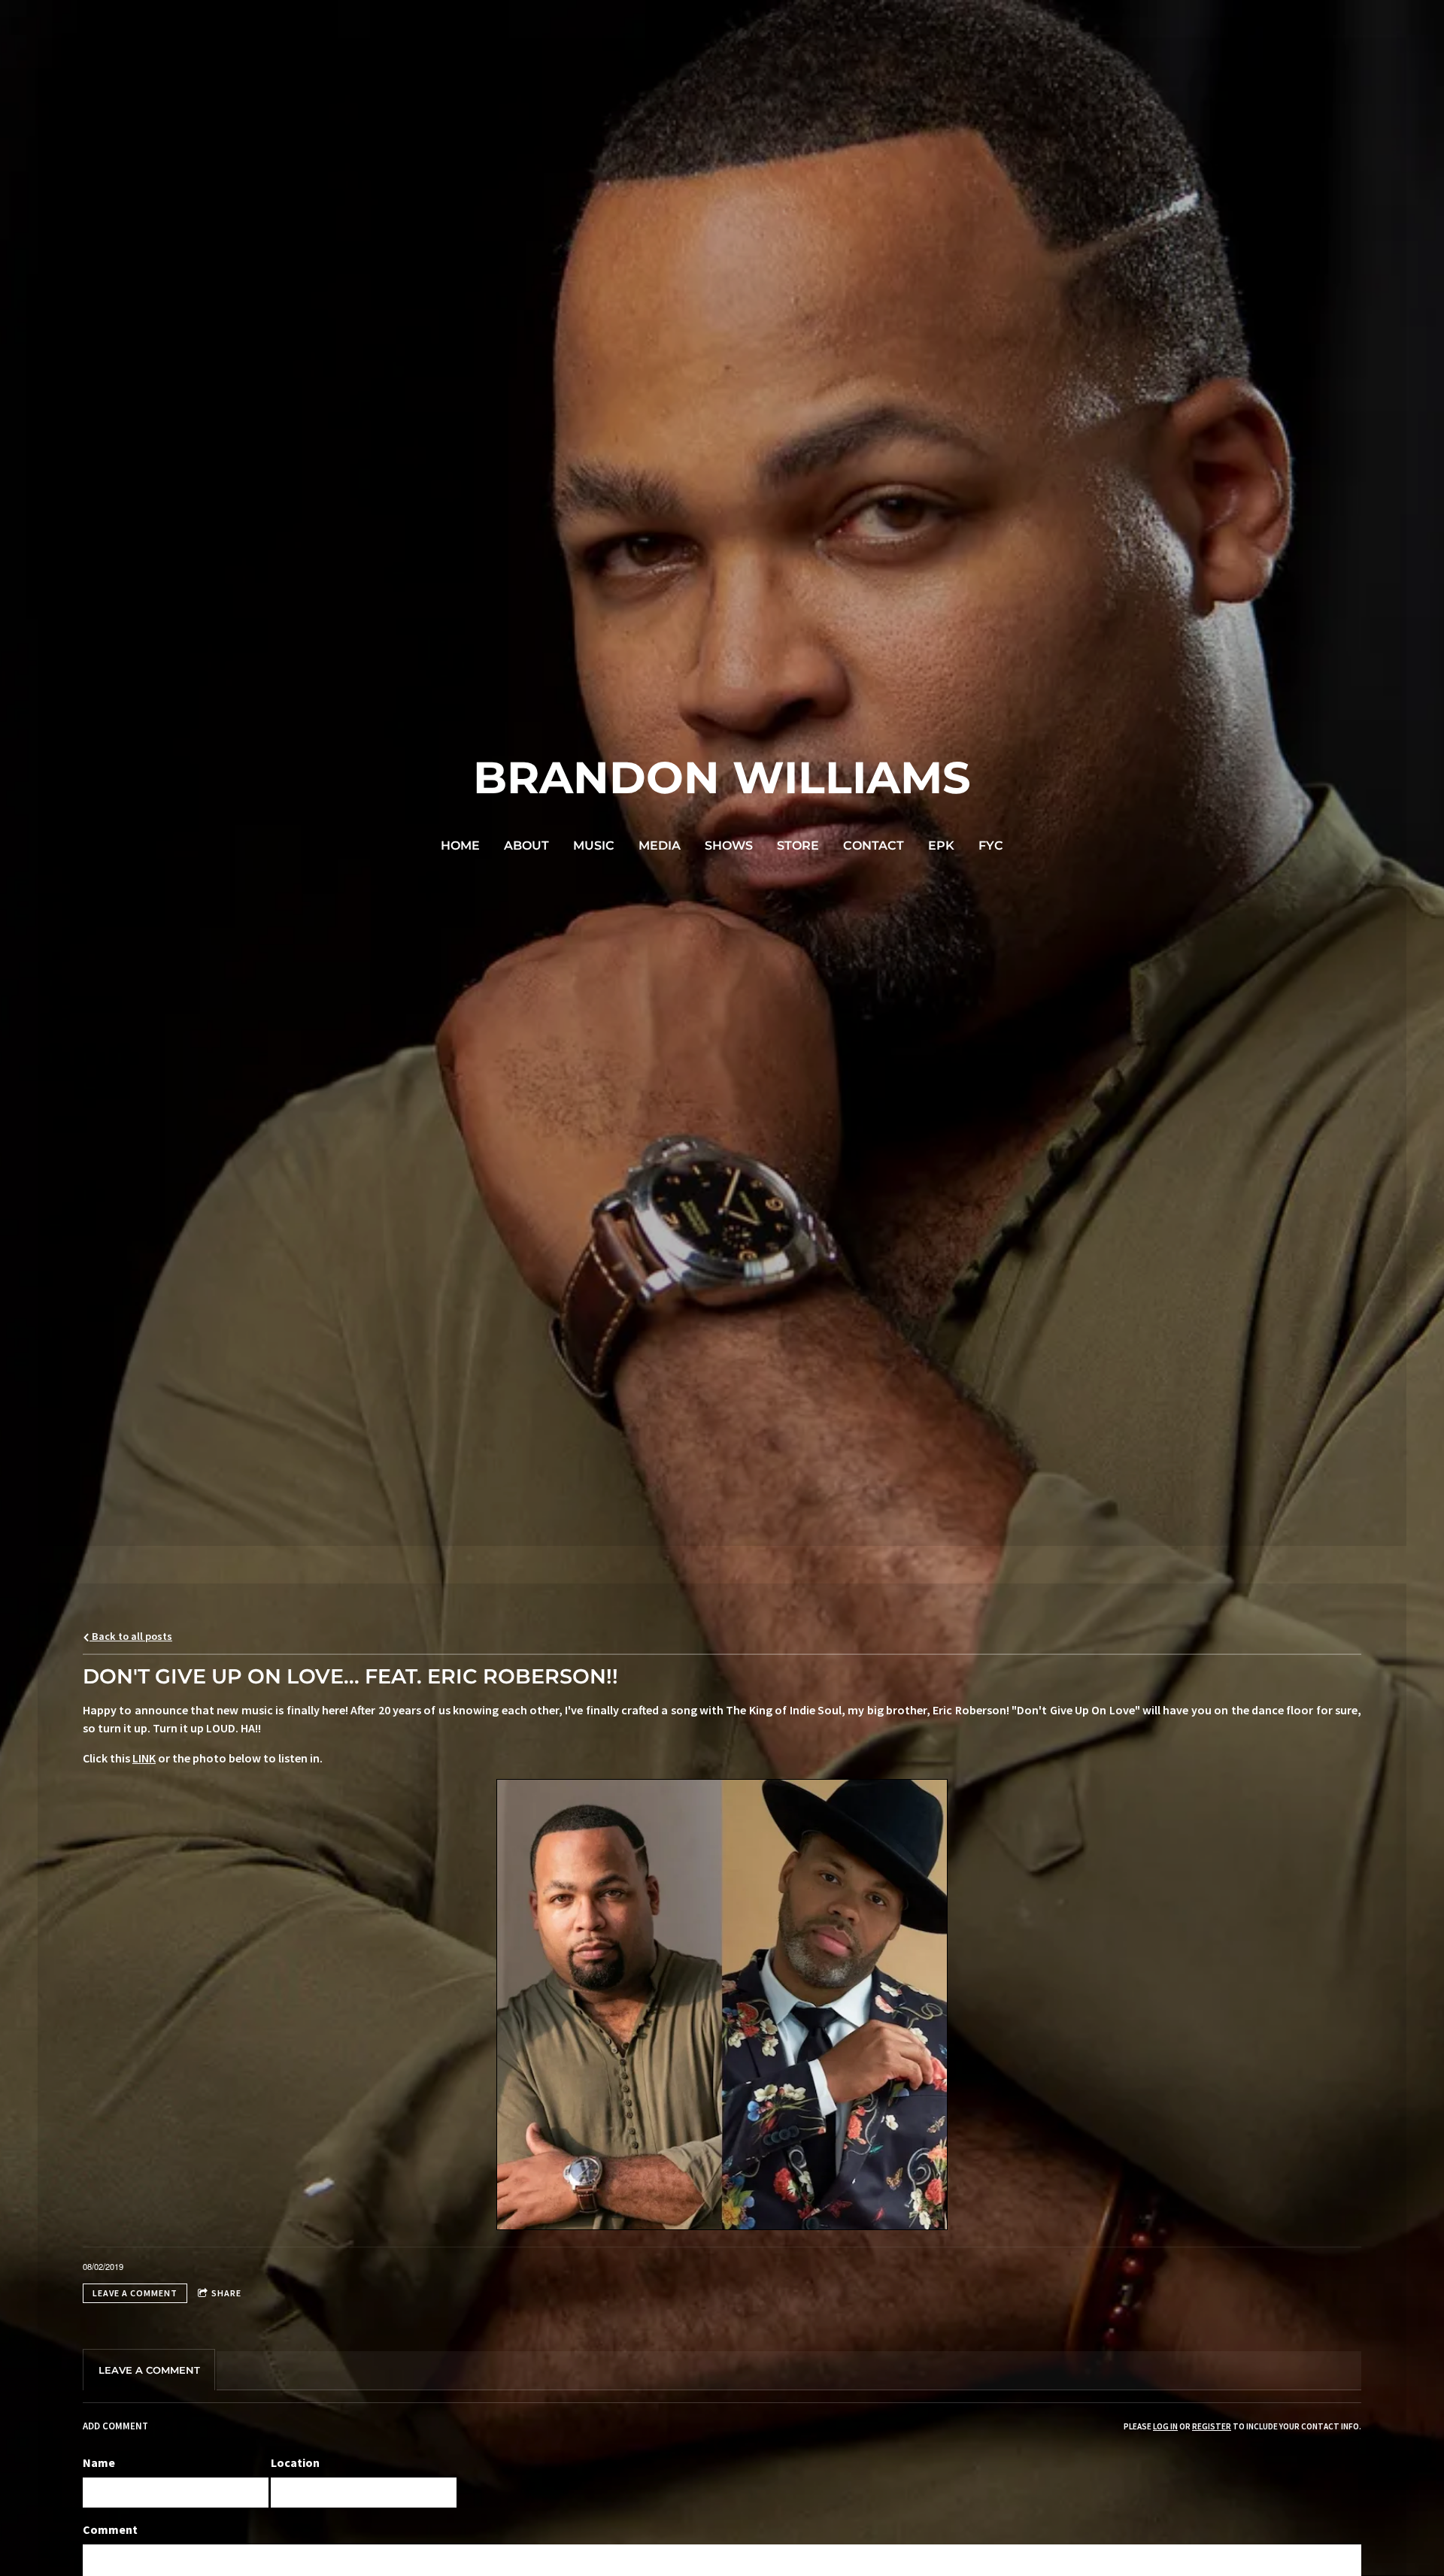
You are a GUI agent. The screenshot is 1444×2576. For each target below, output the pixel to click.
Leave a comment (135, 2293)
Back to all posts (131, 1636)
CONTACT (874, 846)
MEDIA (660, 846)
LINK (144, 1758)
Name (99, 2462)
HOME (460, 846)
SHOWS (729, 846)
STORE (798, 846)
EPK (941, 846)
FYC (991, 846)
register (1212, 2426)
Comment (110, 2529)
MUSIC (594, 846)
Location (295, 2462)
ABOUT (526, 846)
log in (1165, 2426)
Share (226, 2293)
